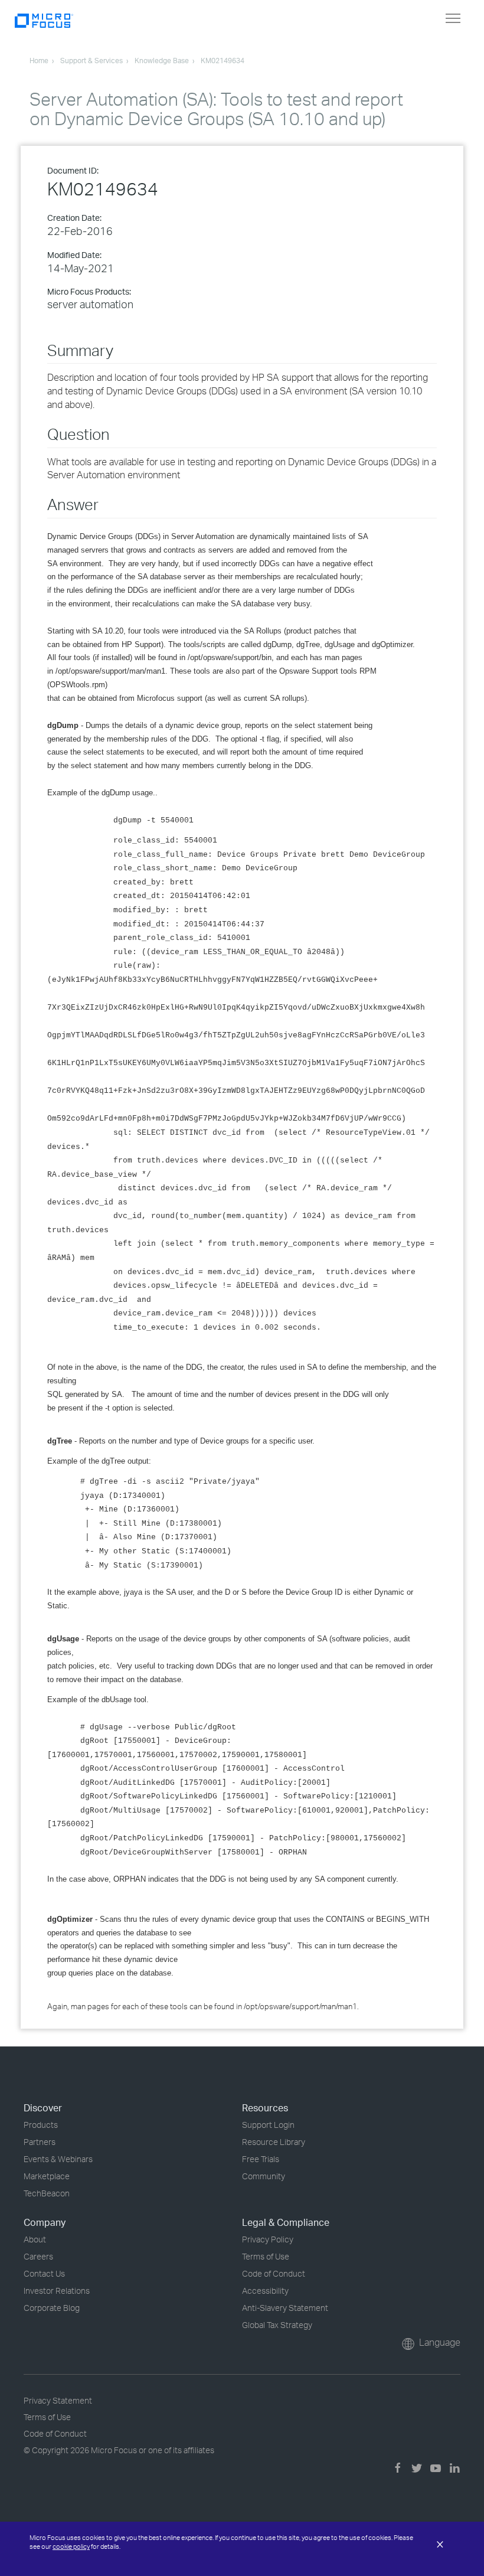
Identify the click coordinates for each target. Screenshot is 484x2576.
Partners (40, 2142)
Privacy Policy (268, 2239)
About (35, 2239)
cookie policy (71, 2546)
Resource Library (274, 2142)
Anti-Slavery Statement (285, 2308)
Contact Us (44, 2273)
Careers (38, 2256)
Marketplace (47, 2176)
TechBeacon (47, 2193)
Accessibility (265, 2291)
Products (41, 2125)
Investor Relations (57, 2291)
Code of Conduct (274, 2273)
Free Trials (261, 2159)
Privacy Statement (58, 2400)
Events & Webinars (58, 2159)
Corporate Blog (52, 2308)
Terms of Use (266, 2256)
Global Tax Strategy (277, 2325)
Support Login (268, 2125)
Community (264, 2176)
